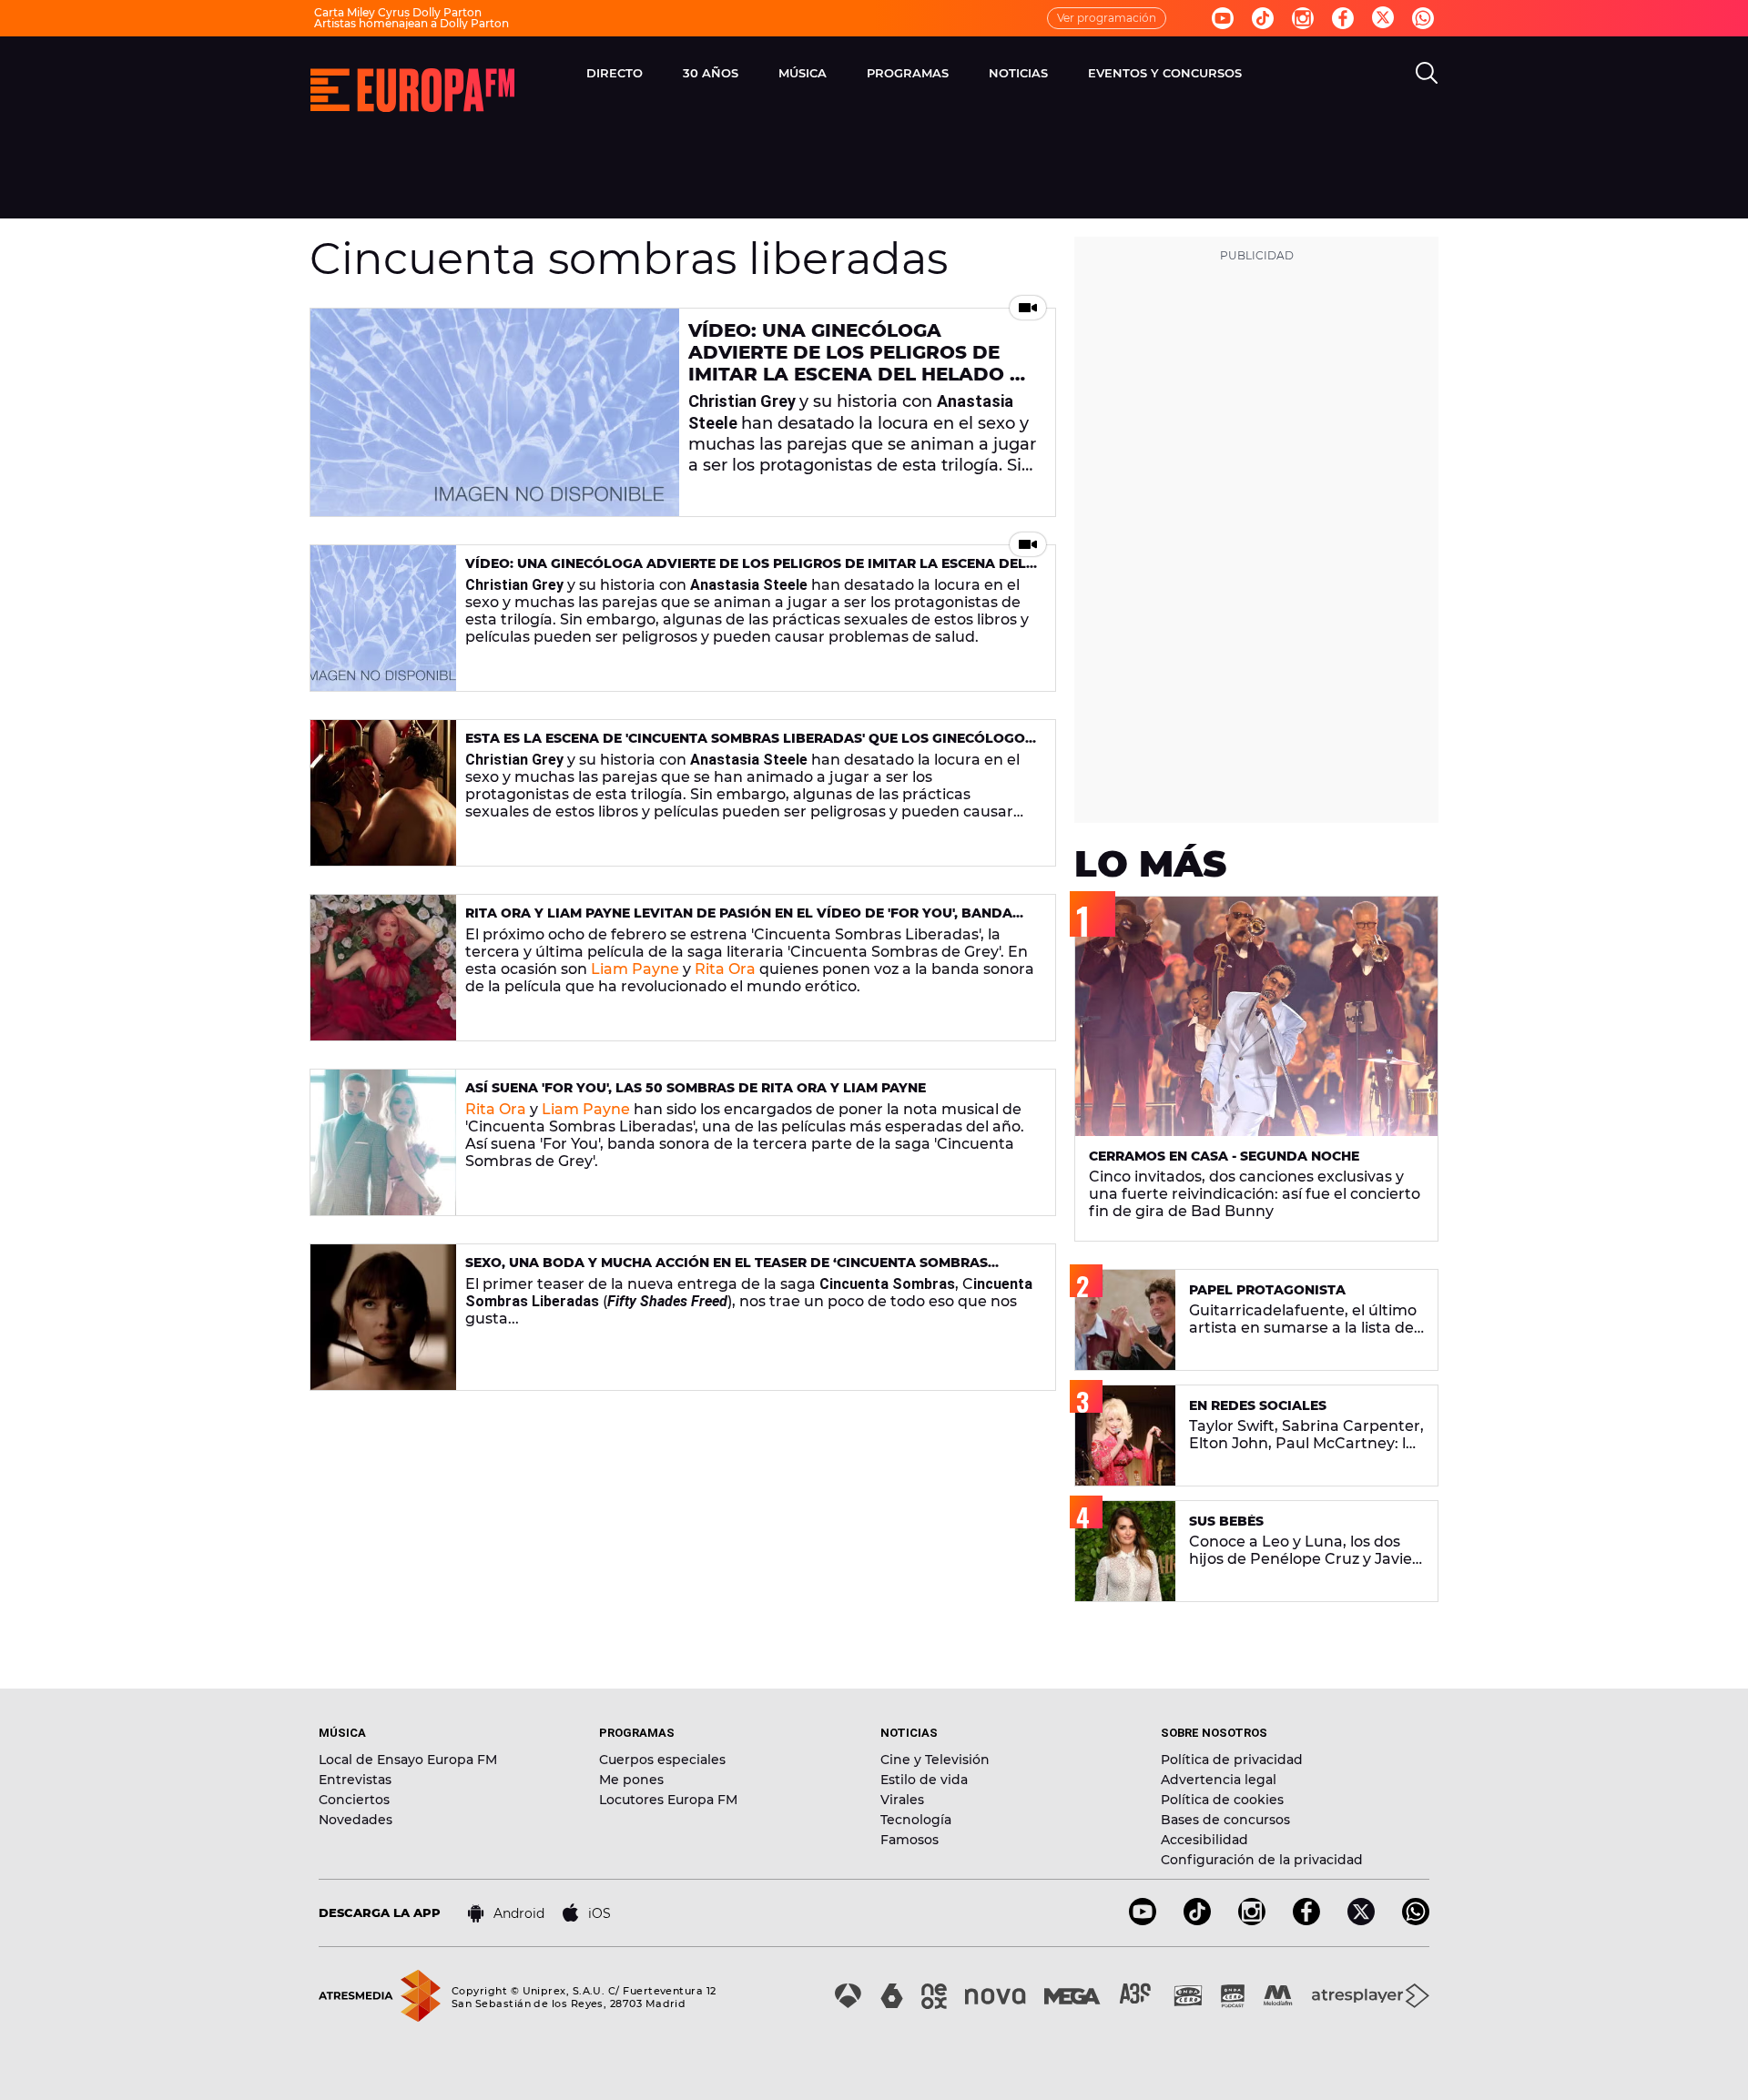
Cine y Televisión (935, 1760)
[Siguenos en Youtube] (1223, 18)
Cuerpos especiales (662, 1760)
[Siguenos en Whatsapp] (1423, 18)
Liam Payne (635, 969)
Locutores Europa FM (668, 1800)
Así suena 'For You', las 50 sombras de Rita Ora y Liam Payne (696, 1088)
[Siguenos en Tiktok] (1263, 18)
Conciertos (354, 1800)
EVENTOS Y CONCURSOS (1165, 73)
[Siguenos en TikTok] (1197, 1920)
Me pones (631, 1780)
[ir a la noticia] (495, 412)
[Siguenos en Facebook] (1343, 18)
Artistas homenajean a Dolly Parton (412, 23)
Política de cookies (1222, 1800)
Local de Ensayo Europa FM (408, 1760)
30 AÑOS (711, 73)
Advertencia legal (1219, 1780)
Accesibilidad (1204, 1840)
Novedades (356, 1820)
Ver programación (1107, 18)
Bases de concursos (1225, 1820)
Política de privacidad (1232, 1760)
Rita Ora (725, 969)
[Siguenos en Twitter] (1383, 19)
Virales (902, 1800)
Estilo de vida (924, 1780)
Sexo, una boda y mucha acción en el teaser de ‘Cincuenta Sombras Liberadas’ (727, 1270)
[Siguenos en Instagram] (1303, 18)
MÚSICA (803, 73)
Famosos (910, 1840)
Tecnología (916, 1820)
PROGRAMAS (908, 73)
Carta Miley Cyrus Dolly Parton (398, 12)
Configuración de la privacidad (1262, 1860)
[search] (1427, 73)
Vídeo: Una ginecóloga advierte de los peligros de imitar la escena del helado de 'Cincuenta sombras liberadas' (863, 363)
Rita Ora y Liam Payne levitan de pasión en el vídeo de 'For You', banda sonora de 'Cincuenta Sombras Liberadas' (739, 921)
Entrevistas (355, 1780)
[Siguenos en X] (1361, 1920)
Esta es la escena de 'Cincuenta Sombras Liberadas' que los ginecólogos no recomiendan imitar (749, 746)
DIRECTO (615, 73)
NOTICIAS (1018, 73)
